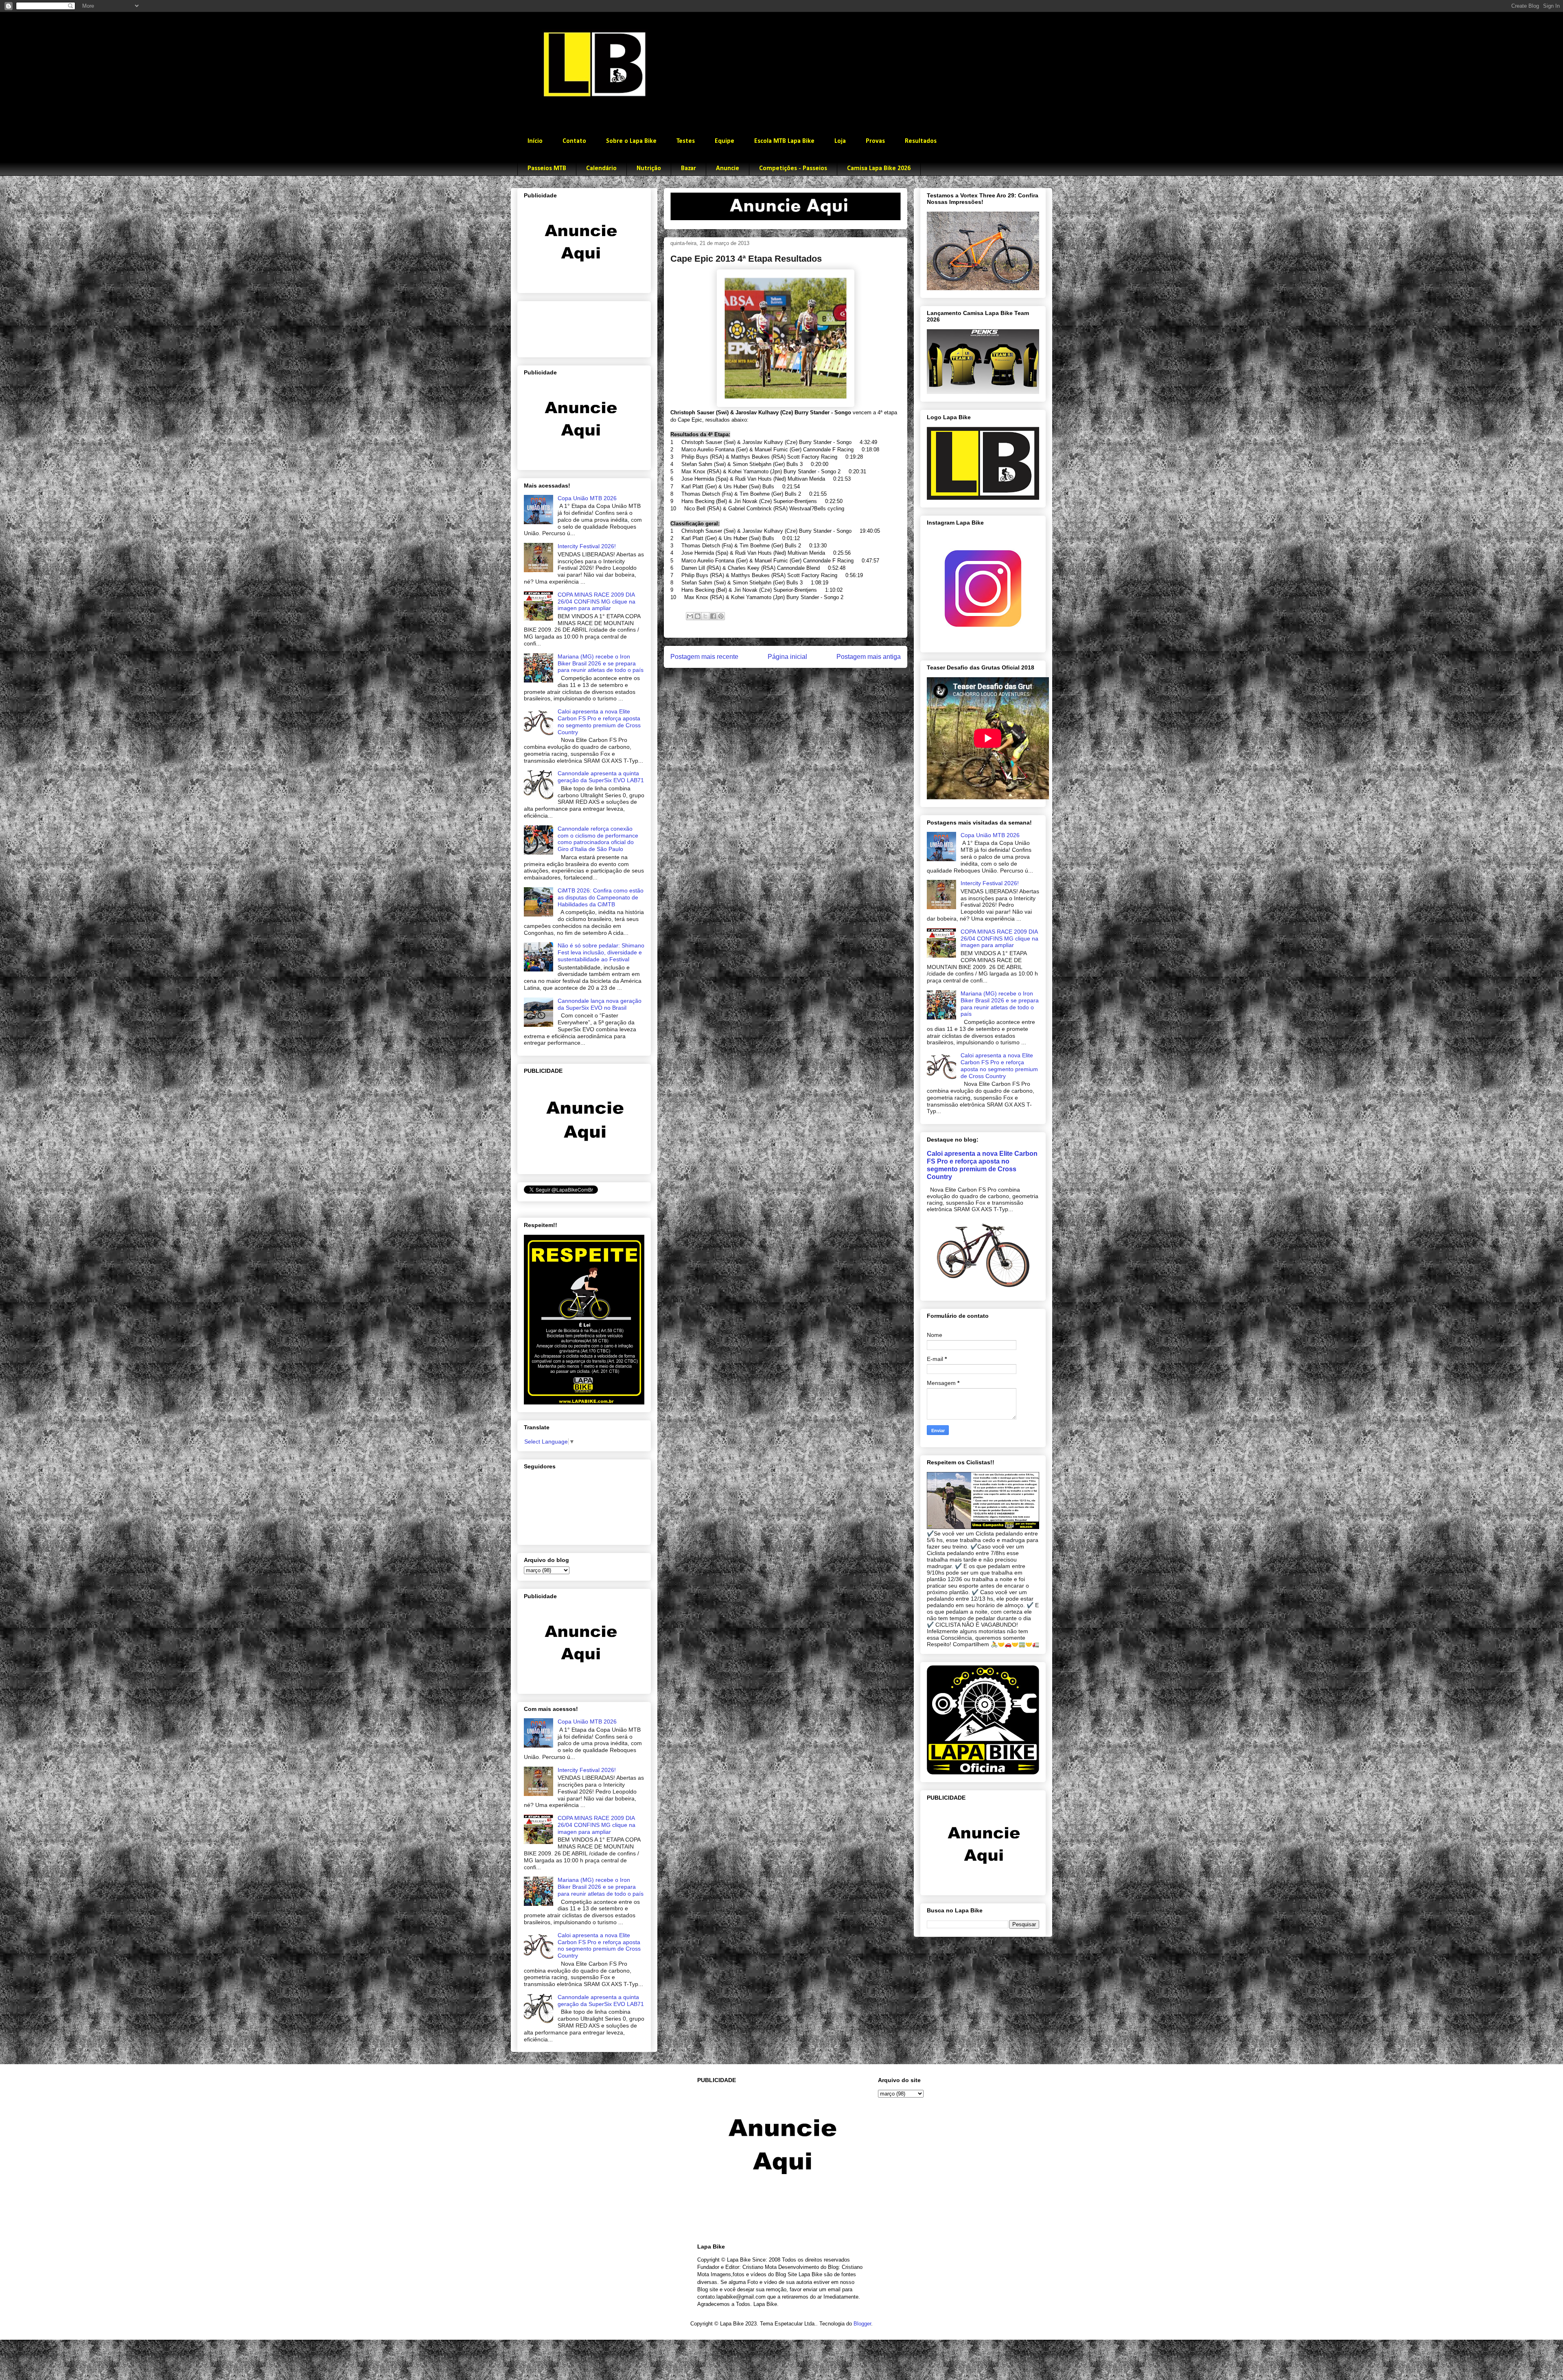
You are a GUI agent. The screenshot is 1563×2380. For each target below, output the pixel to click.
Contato (574, 141)
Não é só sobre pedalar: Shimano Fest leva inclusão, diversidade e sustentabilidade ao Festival (601, 952)
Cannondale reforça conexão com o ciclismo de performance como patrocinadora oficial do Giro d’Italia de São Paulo (598, 839)
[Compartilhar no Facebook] (713, 616)
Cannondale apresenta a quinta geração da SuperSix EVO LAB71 (601, 777)
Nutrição (649, 168)
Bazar (688, 168)
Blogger (862, 2324)
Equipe (725, 141)
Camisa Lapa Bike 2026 (879, 168)
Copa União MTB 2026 (587, 498)
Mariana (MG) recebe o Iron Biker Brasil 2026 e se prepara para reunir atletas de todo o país (601, 663)
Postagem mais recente (704, 657)
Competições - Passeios (793, 168)
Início (535, 141)
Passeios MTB (547, 168)
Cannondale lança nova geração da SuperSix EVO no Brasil (600, 1004)
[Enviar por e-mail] (690, 616)
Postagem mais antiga (869, 657)
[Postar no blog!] (698, 616)
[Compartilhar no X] (705, 616)
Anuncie (728, 168)
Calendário (601, 168)
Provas (875, 141)
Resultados (921, 141)
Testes (686, 141)
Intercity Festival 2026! (587, 546)
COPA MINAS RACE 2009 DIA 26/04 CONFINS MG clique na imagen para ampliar (597, 602)
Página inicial (787, 657)
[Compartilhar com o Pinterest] (721, 616)
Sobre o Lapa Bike (631, 141)
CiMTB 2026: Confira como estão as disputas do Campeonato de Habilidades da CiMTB (601, 897)
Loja (840, 141)
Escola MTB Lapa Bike (784, 141)
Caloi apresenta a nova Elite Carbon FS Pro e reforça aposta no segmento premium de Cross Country (599, 722)
